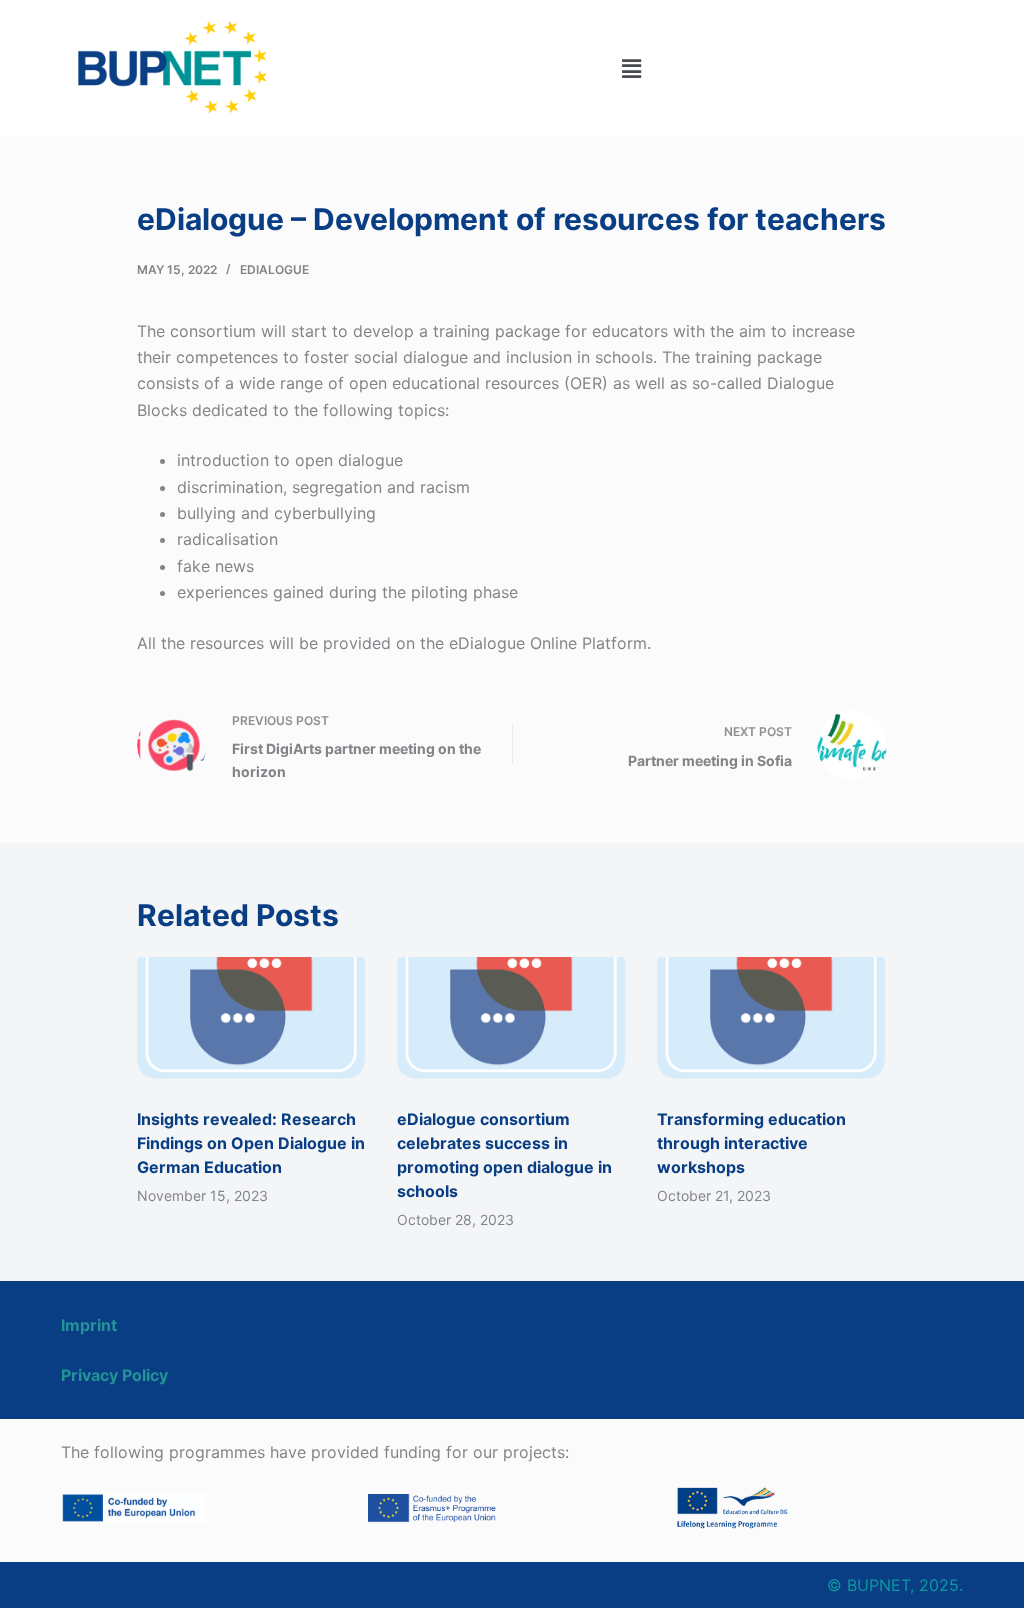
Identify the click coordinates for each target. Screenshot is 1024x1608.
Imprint (89, 1325)
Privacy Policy (114, 1375)
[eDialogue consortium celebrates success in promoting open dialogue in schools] (512, 1021)
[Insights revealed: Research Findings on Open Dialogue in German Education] (252, 1021)
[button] (631, 68)
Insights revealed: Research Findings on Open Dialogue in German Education (251, 1143)
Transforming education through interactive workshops (751, 1143)
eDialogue (274, 269)
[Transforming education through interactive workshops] (772, 1021)
